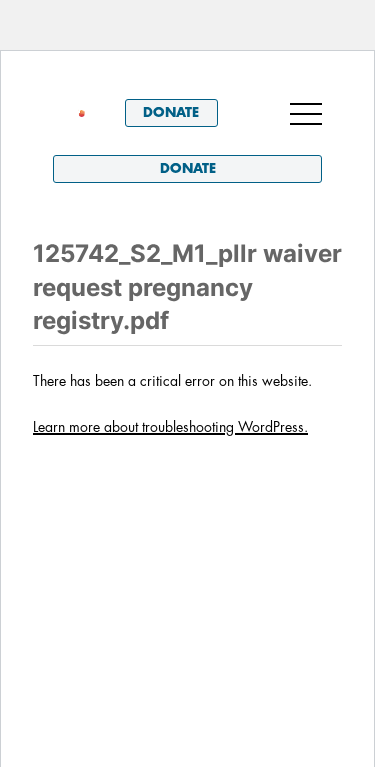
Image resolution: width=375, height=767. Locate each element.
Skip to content (108, 79)
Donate (171, 112)
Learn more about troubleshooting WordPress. (170, 427)
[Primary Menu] (306, 113)
